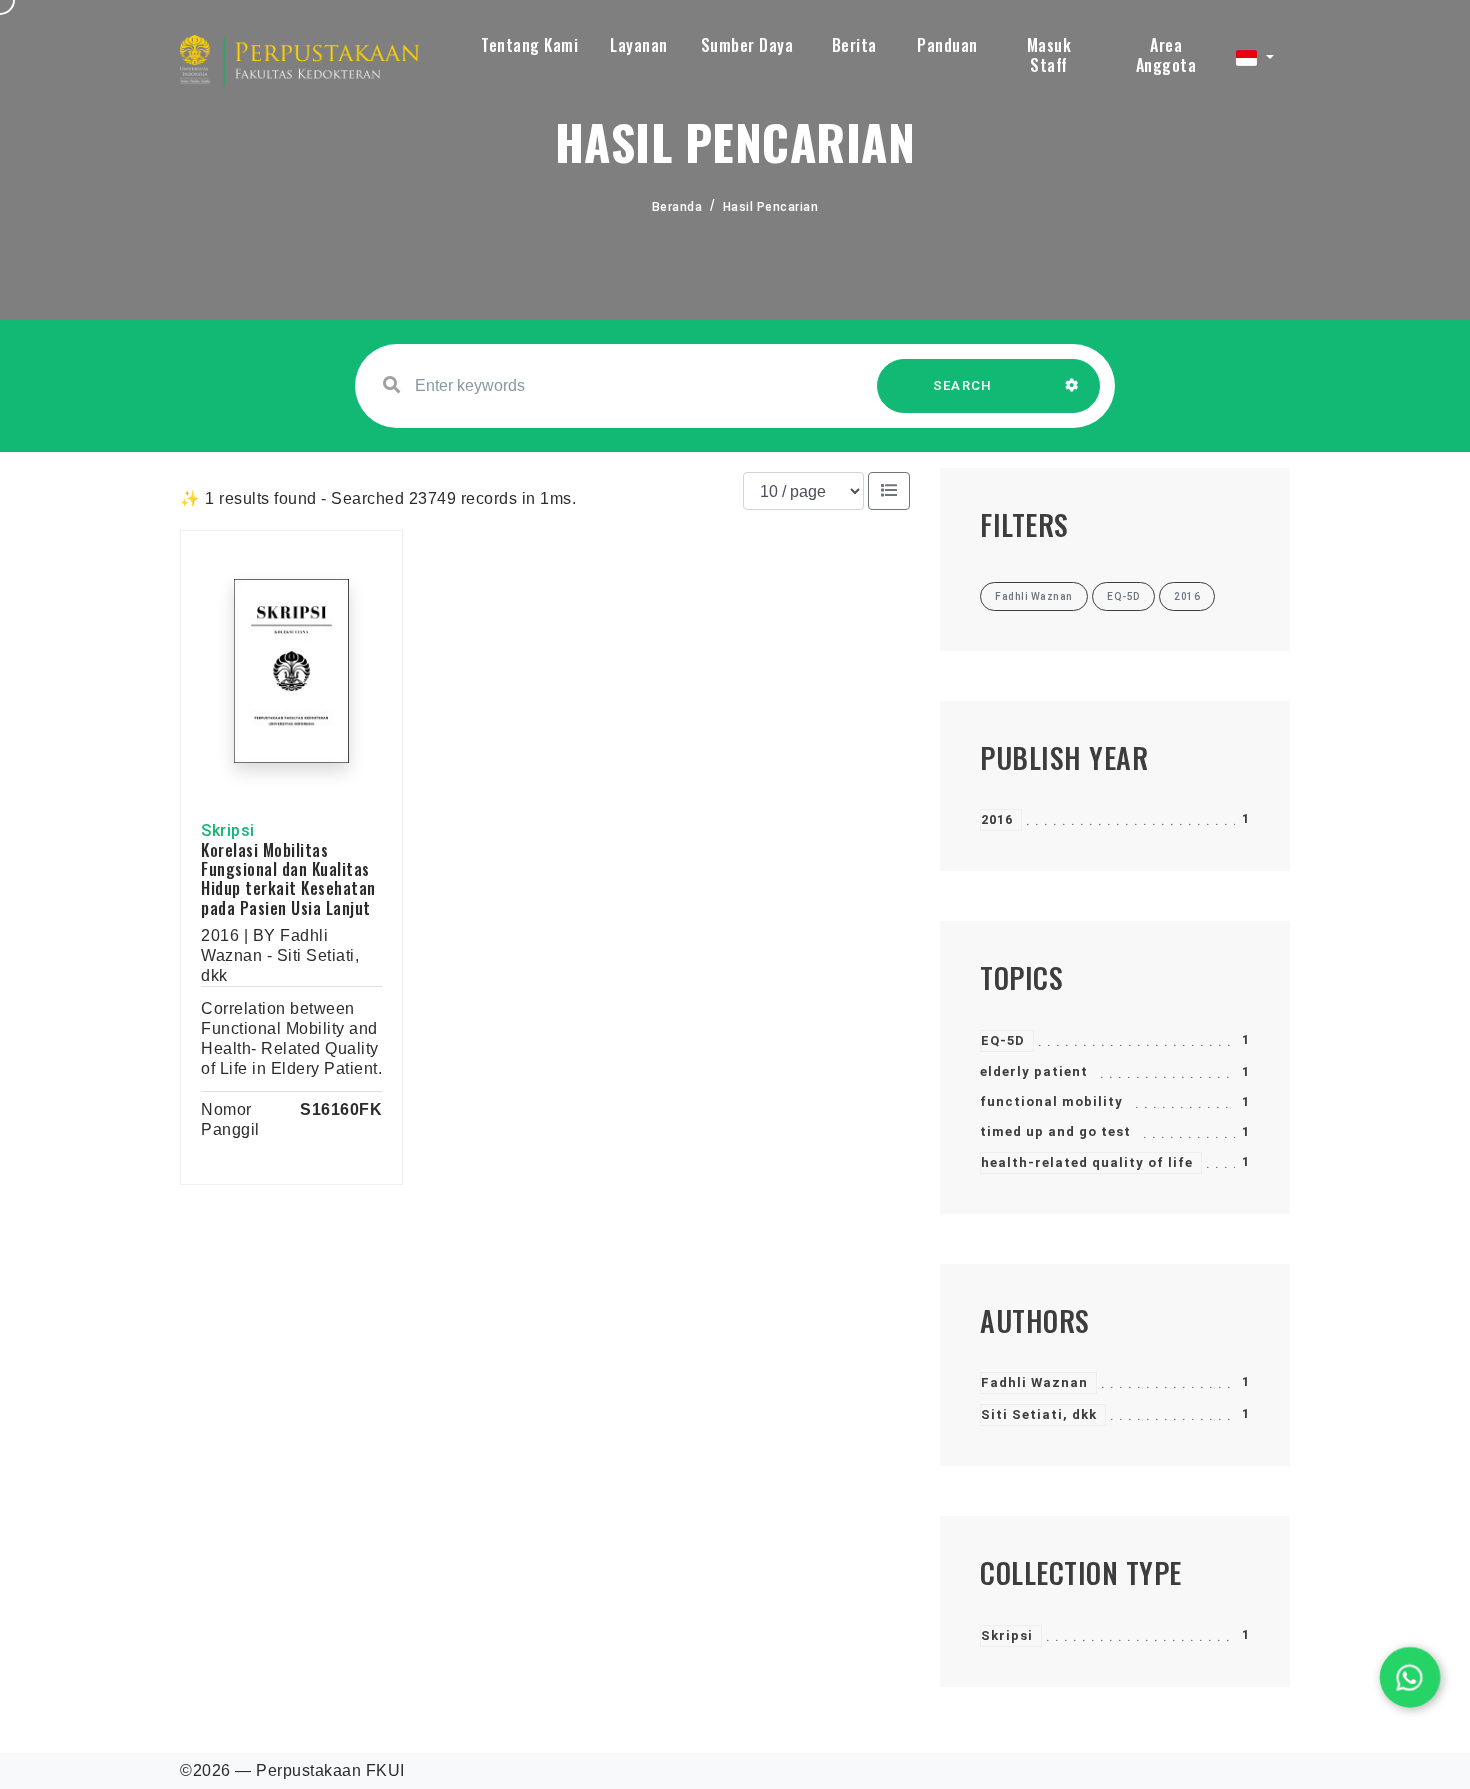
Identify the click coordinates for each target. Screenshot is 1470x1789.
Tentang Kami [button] (529, 45)
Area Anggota (1166, 55)
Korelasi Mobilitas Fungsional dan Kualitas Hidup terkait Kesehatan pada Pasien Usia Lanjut (288, 879)
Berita (854, 45)
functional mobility (1051, 1101)
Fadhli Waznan (1034, 1382)
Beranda (677, 207)
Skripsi (1007, 1635)
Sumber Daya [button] (747, 45)
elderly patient (1034, 1071)
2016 (997, 819)
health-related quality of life (1087, 1162)
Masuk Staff (1049, 55)
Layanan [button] (639, 45)
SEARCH (963, 385)
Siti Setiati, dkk (1039, 1414)
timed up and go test (1055, 1131)
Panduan (947, 45)
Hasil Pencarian (771, 207)
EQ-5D (1003, 1040)
